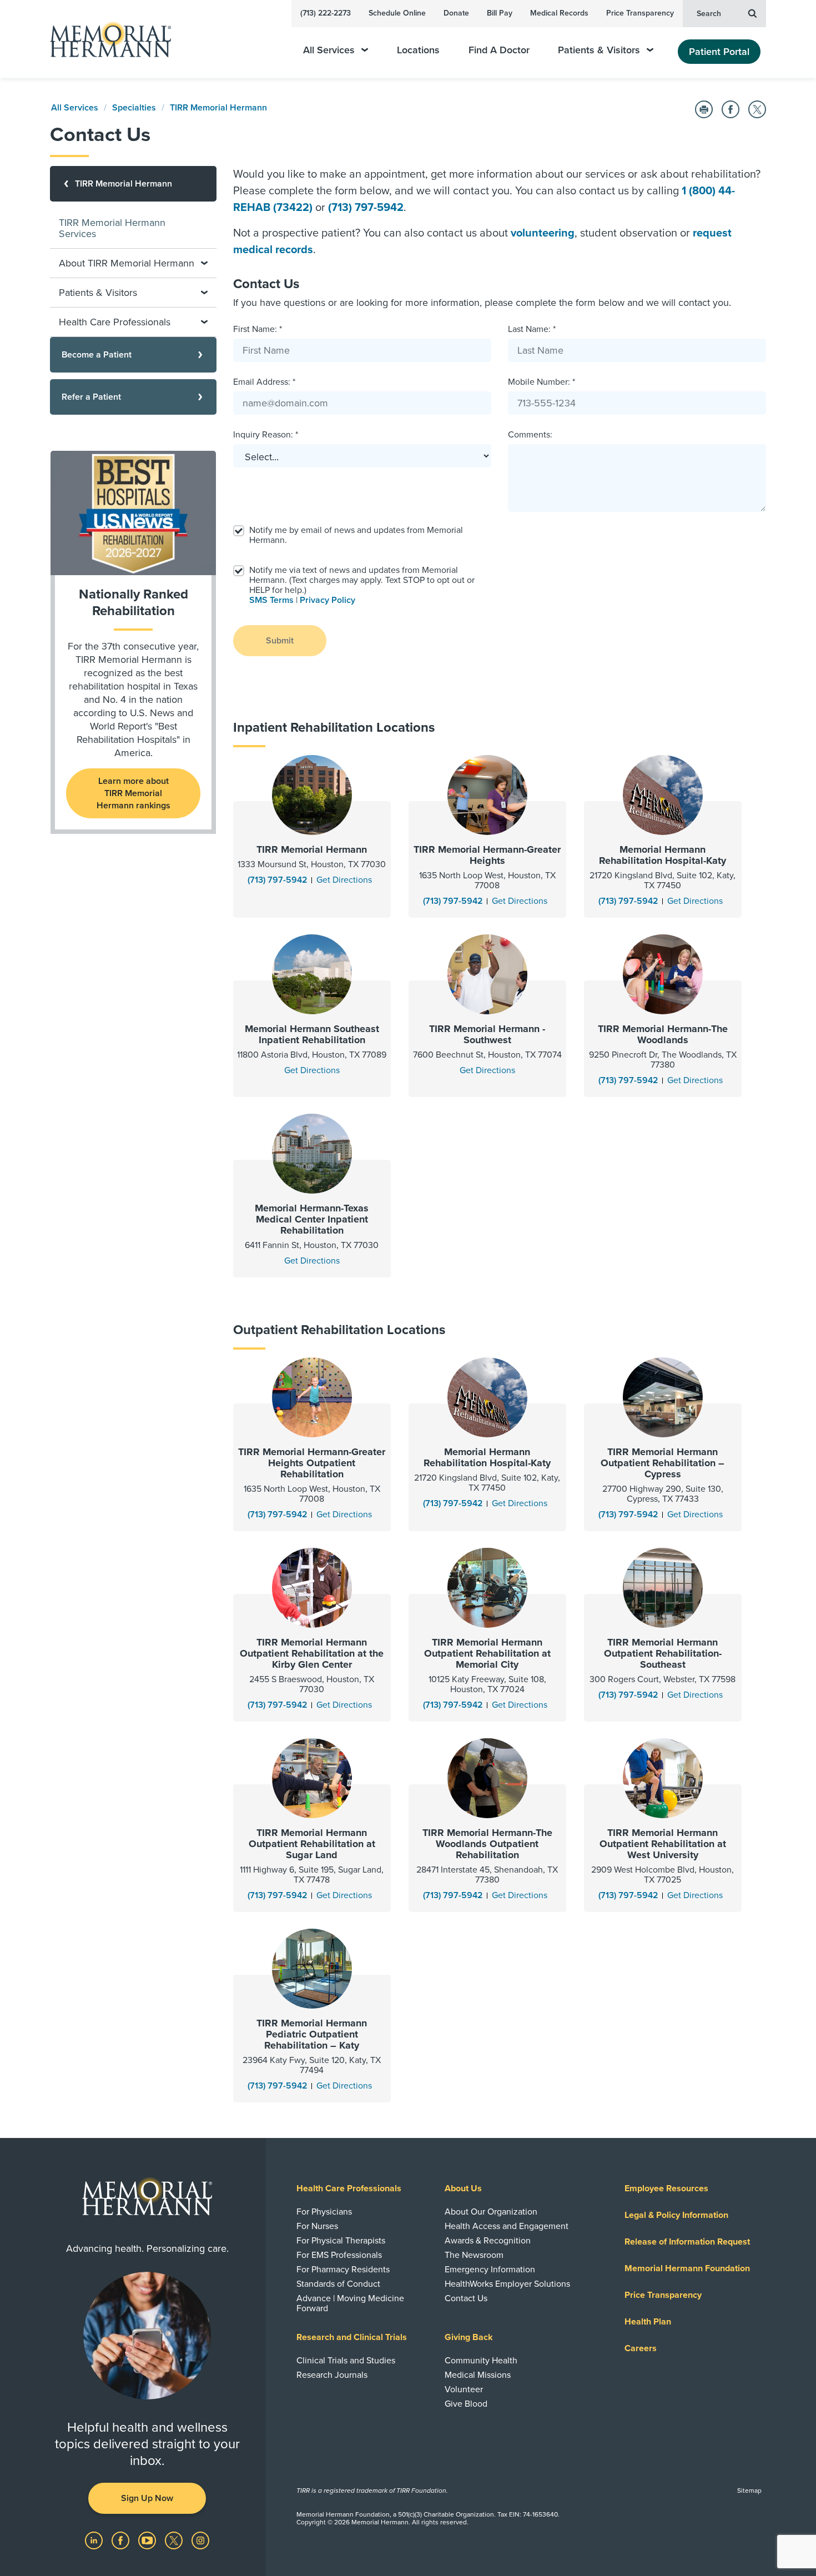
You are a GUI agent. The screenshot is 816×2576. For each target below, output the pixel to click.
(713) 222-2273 (326, 13)
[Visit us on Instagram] (200, 2540)
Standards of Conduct (338, 2284)
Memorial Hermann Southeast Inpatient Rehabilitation (312, 1034)
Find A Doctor (499, 50)
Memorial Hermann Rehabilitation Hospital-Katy (663, 855)
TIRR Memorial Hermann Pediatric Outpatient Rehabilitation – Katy (312, 2034)
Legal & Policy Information (676, 2215)
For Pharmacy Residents (343, 2270)
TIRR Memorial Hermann (218, 108)
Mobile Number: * (542, 382)
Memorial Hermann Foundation (687, 2268)
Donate (456, 13)
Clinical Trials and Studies (346, 2361)
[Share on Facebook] (731, 109)
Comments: (530, 435)
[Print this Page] (704, 109)
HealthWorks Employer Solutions (507, 2284)
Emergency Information (490, 2270)
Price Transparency (640, 13)
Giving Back (469, 2337)
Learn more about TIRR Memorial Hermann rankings (134, 793)
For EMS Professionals (339, 2255)
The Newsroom (474, 2255)
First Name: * (258, 329)
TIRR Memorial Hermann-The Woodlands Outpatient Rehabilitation (487, 1844)
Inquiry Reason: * (266, 435)
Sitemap (749, 2491)
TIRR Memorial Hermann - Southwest (487, 1034)
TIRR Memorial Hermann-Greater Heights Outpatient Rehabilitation (312, 1463)
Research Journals (332, 2375)
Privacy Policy (328, 600)
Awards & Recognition (488, 2241)
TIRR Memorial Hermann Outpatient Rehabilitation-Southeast (663, 1653)
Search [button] (709, 14)
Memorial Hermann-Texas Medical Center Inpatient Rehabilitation (312, 1219)
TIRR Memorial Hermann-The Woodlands (663, 1034)
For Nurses (317, 2226)
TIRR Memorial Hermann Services (112, 228)
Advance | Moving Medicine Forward (350, 2303)
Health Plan (648, 2322)
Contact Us (466, 2298)
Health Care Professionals (349, 2188)
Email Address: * (264, 382)
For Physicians (324, 2212)
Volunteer (464, 2389)
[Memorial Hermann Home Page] (105, 39)
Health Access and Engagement (507, 2226)
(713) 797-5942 (366, 208)
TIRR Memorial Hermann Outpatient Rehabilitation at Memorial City (487, 1653)
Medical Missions (478, 2375)
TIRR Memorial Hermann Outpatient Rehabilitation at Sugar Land (312, 1844)
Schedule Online (397, 13)
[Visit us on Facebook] (122, 2540)
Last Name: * (532, 329)
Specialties (134, 108)
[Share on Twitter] (757, 109)
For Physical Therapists (341, 2241)
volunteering (543, 233)
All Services (329, 50)
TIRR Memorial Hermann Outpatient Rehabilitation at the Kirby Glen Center (312, 1653)
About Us (463, 2188)
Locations (418, 50)
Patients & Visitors (599, 50)
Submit (280, 641)
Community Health (481, 2361)
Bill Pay (500, 13)
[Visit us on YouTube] (148, 2540)
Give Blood (466, 2404)
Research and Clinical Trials (352, 2337)
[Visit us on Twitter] (175, 2540)
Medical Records (559, 13)
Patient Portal (719, 52)
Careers (641, 2348)
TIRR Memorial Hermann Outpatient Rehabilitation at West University (663, 1844)
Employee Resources (666, 2188)
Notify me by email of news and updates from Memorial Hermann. (356, 535)
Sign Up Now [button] (147, 2498)
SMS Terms (271, 600)
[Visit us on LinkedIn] (95, 2540)
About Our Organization (491, 2212)
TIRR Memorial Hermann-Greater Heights (487, 855)
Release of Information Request (687, 2242)
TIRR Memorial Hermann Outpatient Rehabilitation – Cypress (663, 1463)
